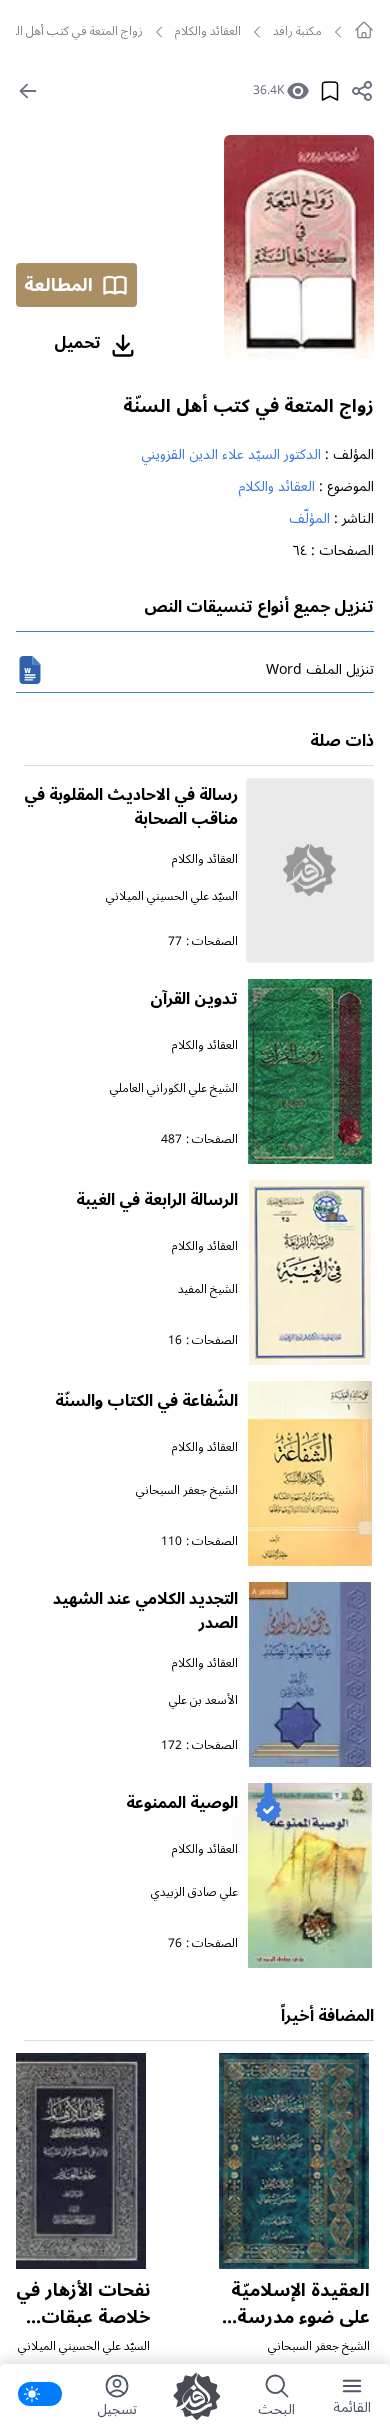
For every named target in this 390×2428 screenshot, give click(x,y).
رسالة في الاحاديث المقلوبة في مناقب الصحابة (131, 807)
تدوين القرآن (194, 999)
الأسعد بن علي (203, 1700)
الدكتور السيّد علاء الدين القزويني (231, 454)
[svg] (364, 30)
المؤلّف (309, 518)
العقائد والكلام (208, 32)
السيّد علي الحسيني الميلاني (172, 896)
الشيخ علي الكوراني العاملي (174, 1088)
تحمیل (77, 343)
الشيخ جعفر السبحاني (187, 1490)
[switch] (40, 2394)
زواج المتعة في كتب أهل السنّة (248, 406)
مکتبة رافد (297, 32)
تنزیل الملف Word (320, 669)
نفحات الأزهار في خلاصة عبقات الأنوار (83, 2317)
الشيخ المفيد (208, 1289)
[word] (30, 670)
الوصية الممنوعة (182, 1803)
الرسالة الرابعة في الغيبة (157, 1200)
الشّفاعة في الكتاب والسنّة (146, 1401)
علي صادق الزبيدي (194, 1892)
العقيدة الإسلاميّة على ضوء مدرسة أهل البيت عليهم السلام (300, 2330)
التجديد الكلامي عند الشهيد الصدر (145, 1611)
